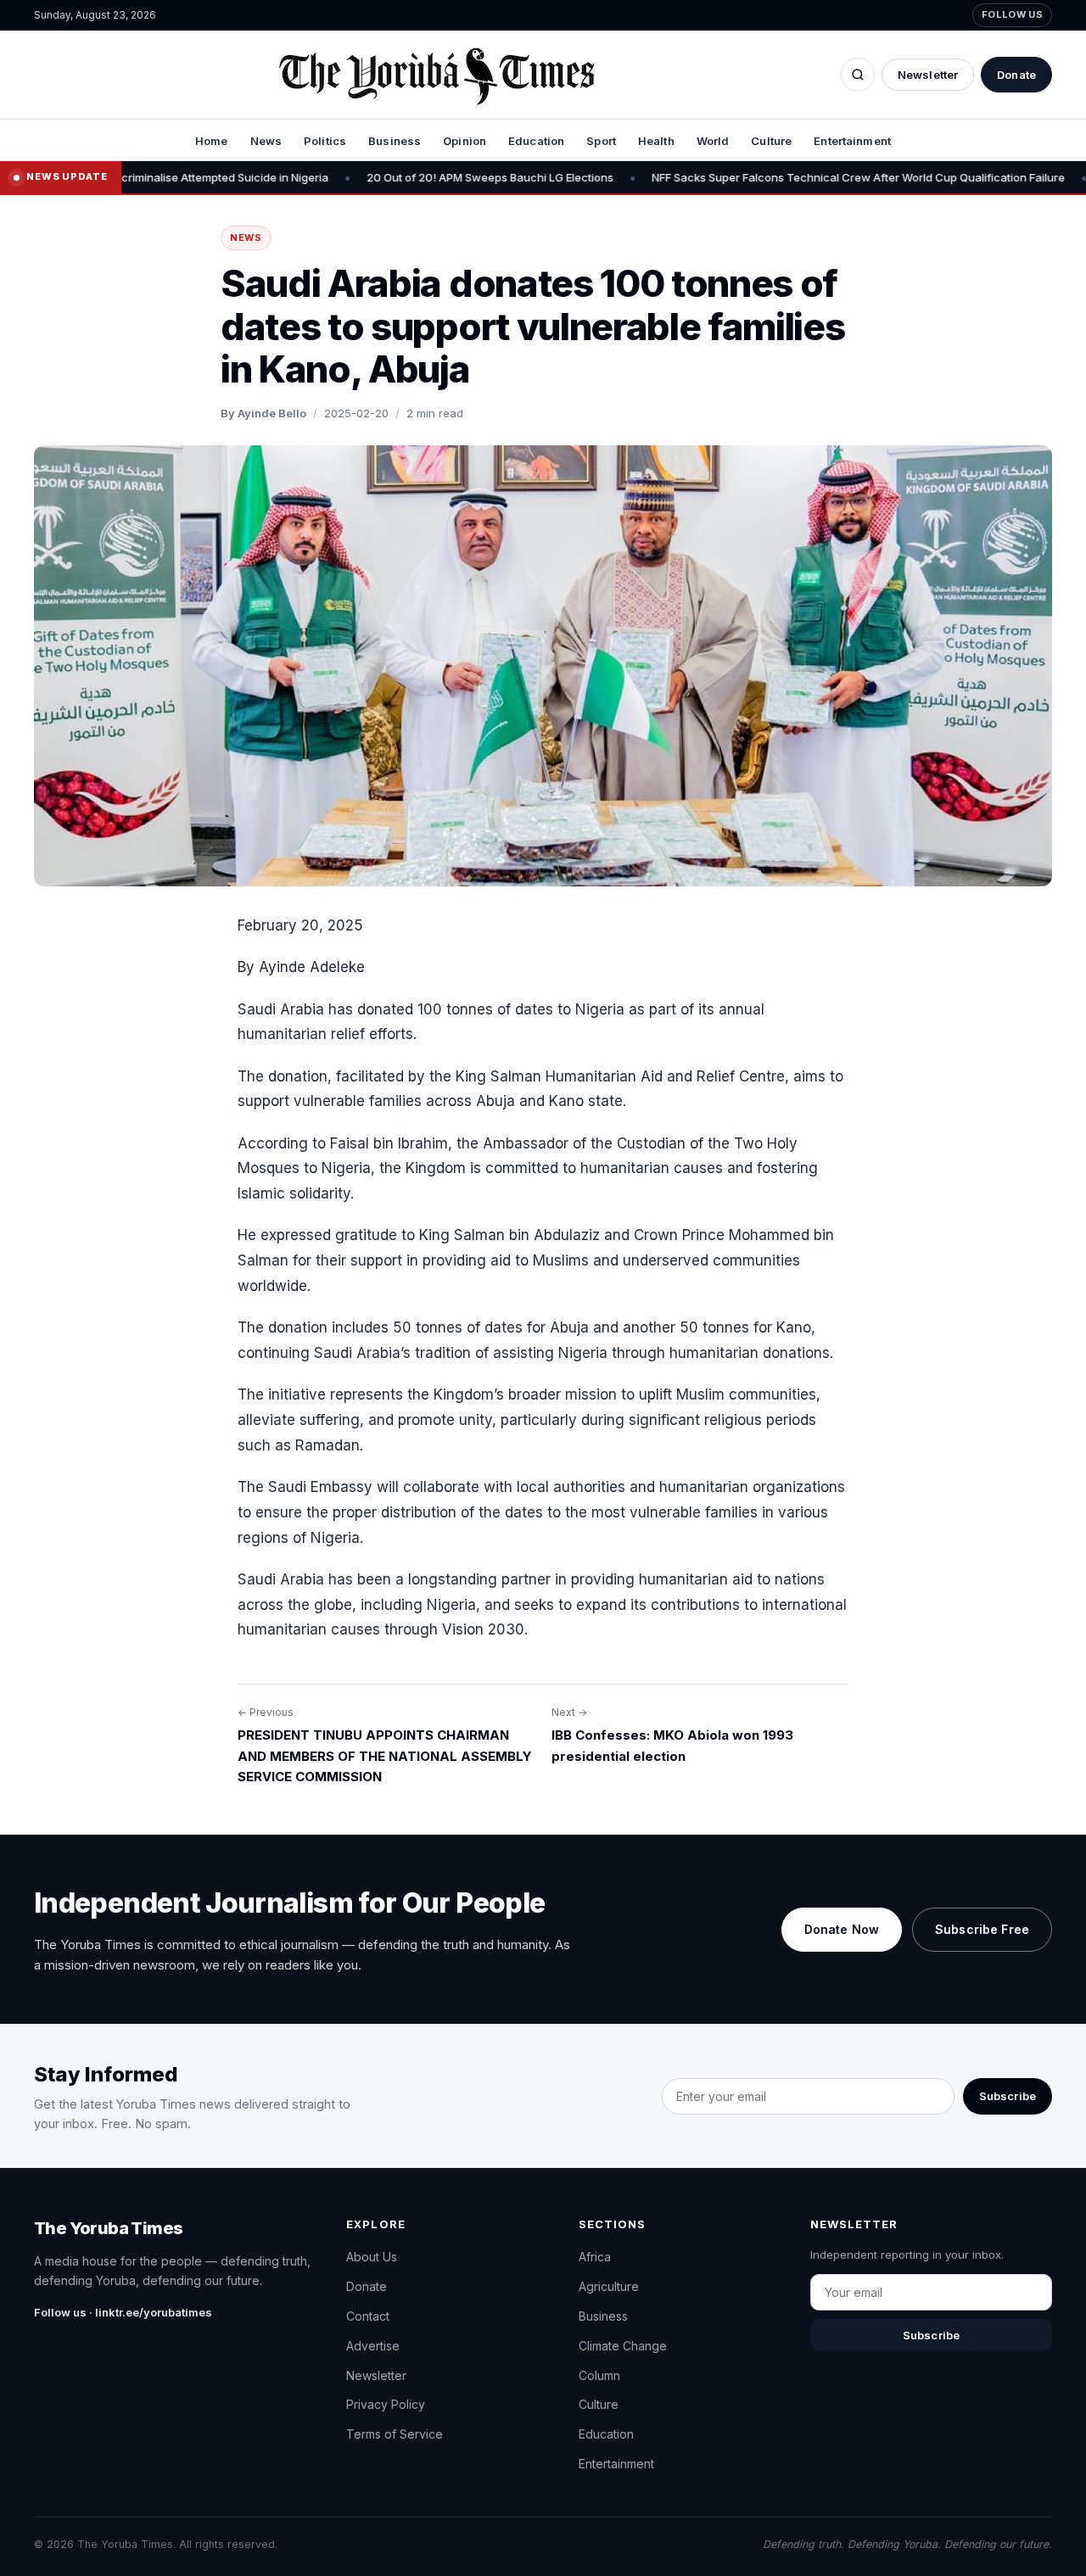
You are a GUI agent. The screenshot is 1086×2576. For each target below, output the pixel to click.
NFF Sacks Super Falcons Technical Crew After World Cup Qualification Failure (789, 177)
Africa (595, 2257)
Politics (325, 141)
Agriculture (609, 2286)
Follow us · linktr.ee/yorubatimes (123, 2312)
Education (536, 141)
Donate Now (842, 1929)
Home (212, 141)
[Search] (858, 75)
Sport (601, 141)
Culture (771, 141)
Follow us (1012, 14)
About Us (372, 2257)
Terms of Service (395, 2434)
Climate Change (623, 2346)
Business (395, 141)
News (266, 141)
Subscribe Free (982, 1929)
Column (599, 2375)
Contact (368, 2316)
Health (656, 141)
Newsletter (928, 75)
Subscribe (1008, 2096)
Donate (1016, 75)
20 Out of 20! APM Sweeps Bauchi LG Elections (421, 177)
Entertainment (852, 141)
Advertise (373, 2346)
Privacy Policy (386, 2404)
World (713, 141)
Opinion (465, 141)
